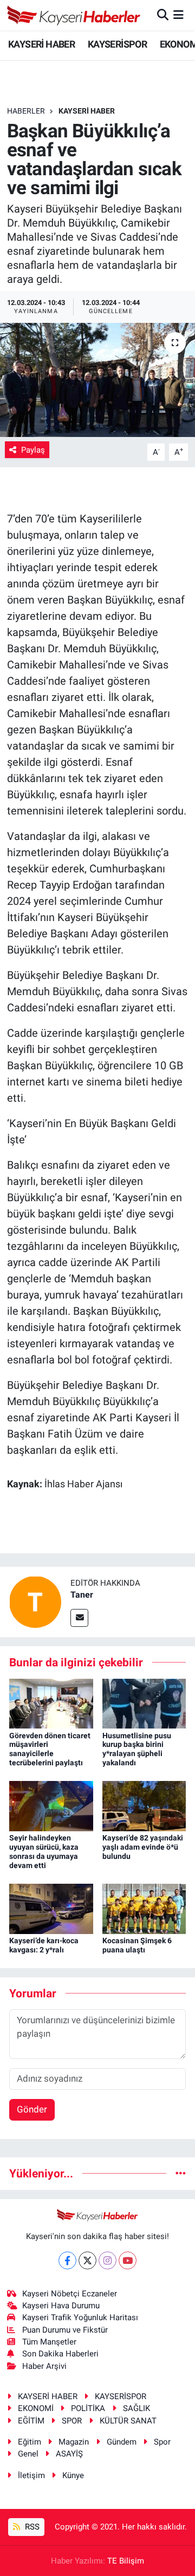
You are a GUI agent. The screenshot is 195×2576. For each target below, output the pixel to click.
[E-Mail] (79, 1618)
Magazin (74, 2442)
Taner (82, 1595)
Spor (162, 2442)
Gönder (32, 2109)
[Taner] (35, 1601)
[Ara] (163, 15)
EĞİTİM (31, 2421)
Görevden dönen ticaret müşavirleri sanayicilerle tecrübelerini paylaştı (50, 1749)
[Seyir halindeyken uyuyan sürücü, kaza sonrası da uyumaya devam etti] (51, 1805)
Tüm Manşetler (49, 2342)
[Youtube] (128, 2260)
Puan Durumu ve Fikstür (65, 2330)
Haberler (26, 111)
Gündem (122, 2442)
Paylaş (33, 450)
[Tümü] (181, 2173)
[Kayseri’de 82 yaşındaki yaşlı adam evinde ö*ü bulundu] (144, 1805)
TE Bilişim (126, 2561)
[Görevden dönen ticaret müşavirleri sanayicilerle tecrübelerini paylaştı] (51, 1703)
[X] (87, 2260)
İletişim (31, 2475)
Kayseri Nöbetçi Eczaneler (70, 2294)
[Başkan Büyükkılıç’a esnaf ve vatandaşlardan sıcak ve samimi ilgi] (97, 380)
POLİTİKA (88, 2408)
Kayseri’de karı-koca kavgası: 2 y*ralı (44, 1945)
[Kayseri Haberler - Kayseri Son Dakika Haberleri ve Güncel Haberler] (74, 15)
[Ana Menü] (178, 15)
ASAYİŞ (69, 2454)
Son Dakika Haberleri (60, 2354)
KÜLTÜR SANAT (128, 2421)
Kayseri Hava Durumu (61, 2306)
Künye (73, 2475)
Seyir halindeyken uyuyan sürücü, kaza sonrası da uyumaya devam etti (44, 1851)
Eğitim (30, 2442)
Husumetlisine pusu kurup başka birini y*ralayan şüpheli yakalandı (137, 1749)
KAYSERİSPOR (117, 44)
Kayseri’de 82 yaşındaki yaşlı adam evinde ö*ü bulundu (143, 1847)
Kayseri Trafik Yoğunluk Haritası (80, 2317)
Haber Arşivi (44, 2366)
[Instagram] (108, 2260)
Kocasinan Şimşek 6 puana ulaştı (137, 1945)
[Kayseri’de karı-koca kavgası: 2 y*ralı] (51, 1908)
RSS (31, 2527)
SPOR (72, 2421)
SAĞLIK (136, 2408)
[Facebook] (67, 2260)
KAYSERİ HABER (41, 44)
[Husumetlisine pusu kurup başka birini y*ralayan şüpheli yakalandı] (144, 1703)
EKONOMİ (36, 2408)
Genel (28, 2454)
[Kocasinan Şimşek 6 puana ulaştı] (144, 1908)
